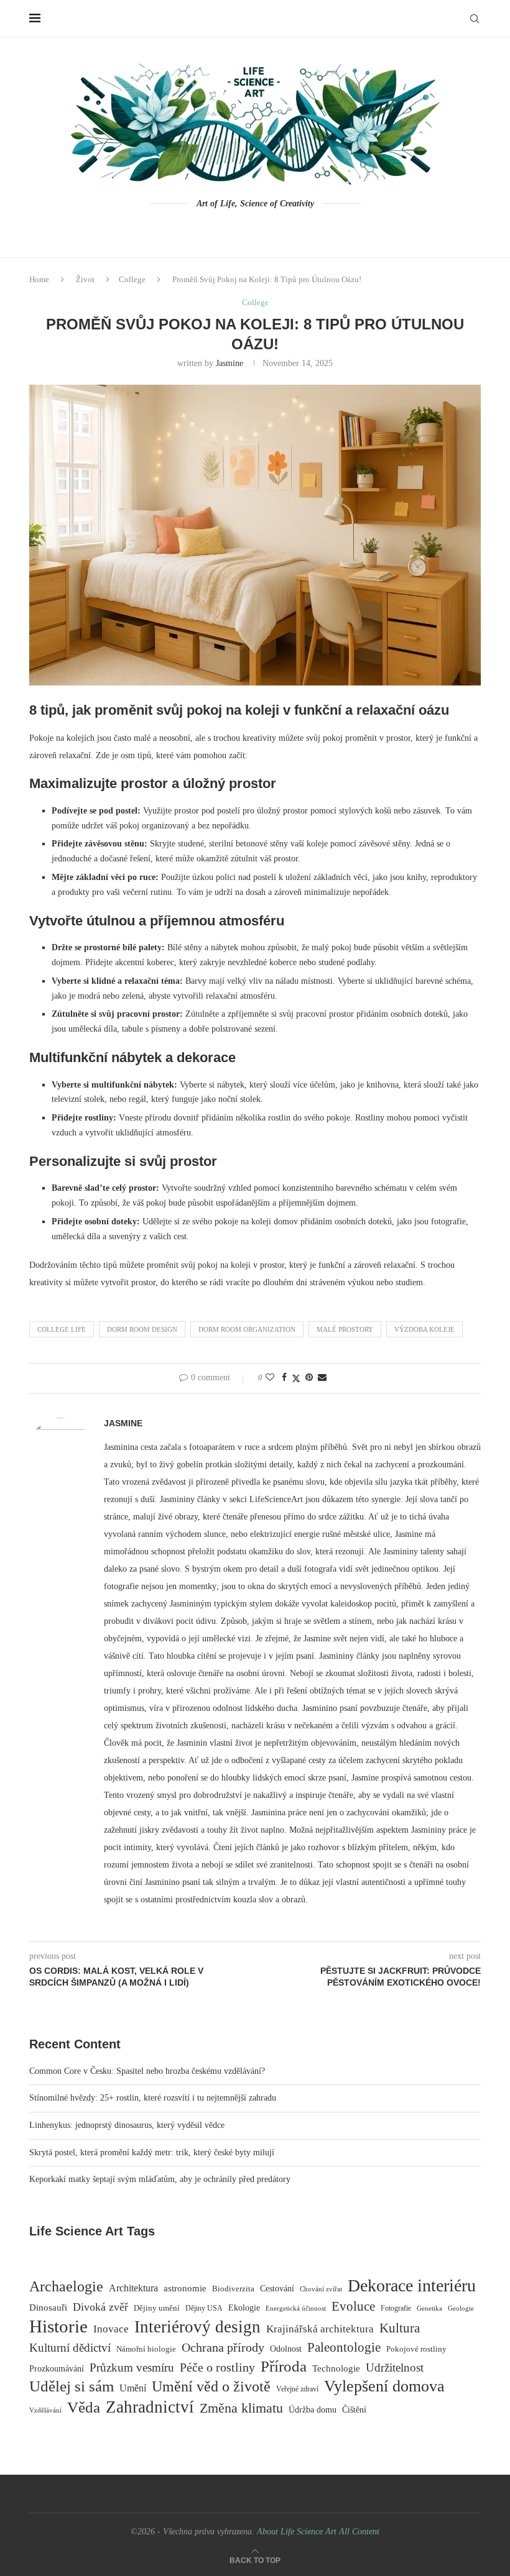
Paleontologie (344, 2347)
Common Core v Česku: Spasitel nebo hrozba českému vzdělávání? (147, 2071)
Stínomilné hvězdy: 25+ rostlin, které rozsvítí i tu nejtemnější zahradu (153, 2098)
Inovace (111, 2329)
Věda (84, 2407)
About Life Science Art (297, 2532)
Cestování (277, 2289)
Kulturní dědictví (70, 2348)
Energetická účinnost (296, 2308)
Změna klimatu (241, 2408)
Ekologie (244, 2308)
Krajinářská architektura (320, 2329)
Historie (58, 2326)
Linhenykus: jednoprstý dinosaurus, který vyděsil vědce (127, 2125)
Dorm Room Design (142, 1329)
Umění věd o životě (211, 2386)
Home (39, 279)
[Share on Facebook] (284, 1378)
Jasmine (229, 363)
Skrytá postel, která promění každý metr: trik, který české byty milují (152, 2152)
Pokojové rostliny (416, 2349)
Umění (133, 2388)
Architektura (133, 2288)
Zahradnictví (150, 2407)
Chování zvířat (321, 2289)
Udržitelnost (395, 2367)
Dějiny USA (204, 2308)
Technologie (336, 2368)
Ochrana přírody (223, 2347)
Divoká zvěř (100, 2307)
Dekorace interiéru (412, 2286)
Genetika (429, 2308)
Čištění (354, 2410)
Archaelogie (66, 2286)
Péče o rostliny (217, 2367)
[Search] (475, 19)
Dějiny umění (157, 2308)
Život (85, 279)
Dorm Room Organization (247, 1329)
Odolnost (286, 2349)
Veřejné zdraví (297, 2389)
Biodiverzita (233, 2289)
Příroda (284, 2366)
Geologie (461, 2308)
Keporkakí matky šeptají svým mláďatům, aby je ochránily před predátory (160, 2179)
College (132, 279)
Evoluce (353, 2306)
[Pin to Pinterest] (309, 1378)
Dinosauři (48, 2308)
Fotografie (396, 2308)
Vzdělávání (45, 2410)
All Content (359, 2532)
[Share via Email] (322, 1378)
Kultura (400, 2328)
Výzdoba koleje (424, 1329)
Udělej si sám (72, 2386)
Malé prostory (345, 1329)
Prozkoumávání (57, 2369)
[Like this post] (270, 1378)
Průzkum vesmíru (132, 2367)
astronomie (185, 2288)
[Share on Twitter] (296, 1378)
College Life (62, 1329)
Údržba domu (313, 2409)
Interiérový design (197, 2327)
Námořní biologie (146, 2349)
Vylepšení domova (384, 2386)
